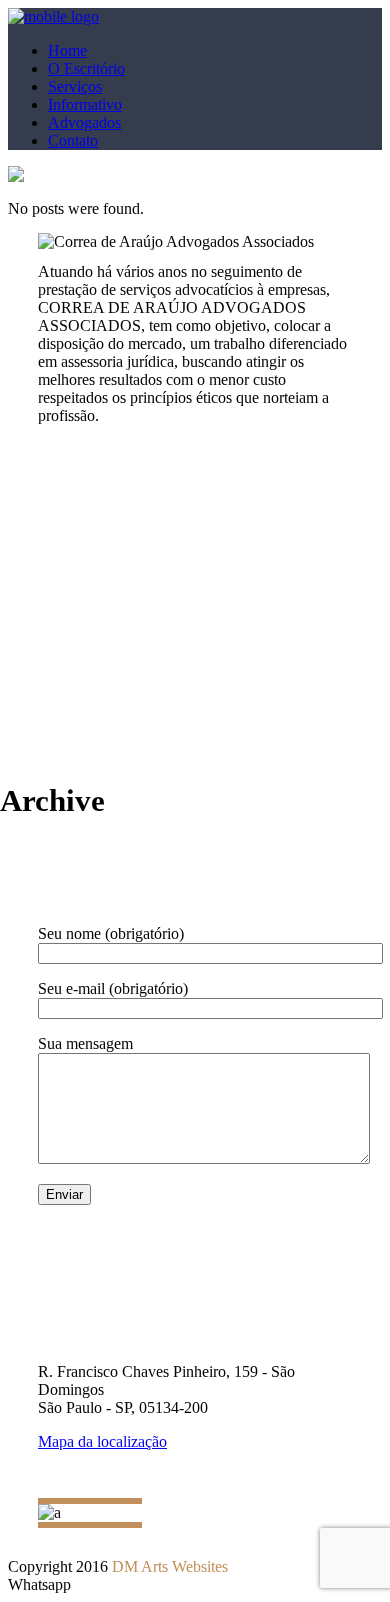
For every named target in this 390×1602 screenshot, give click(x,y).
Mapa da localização (102, 1441)
